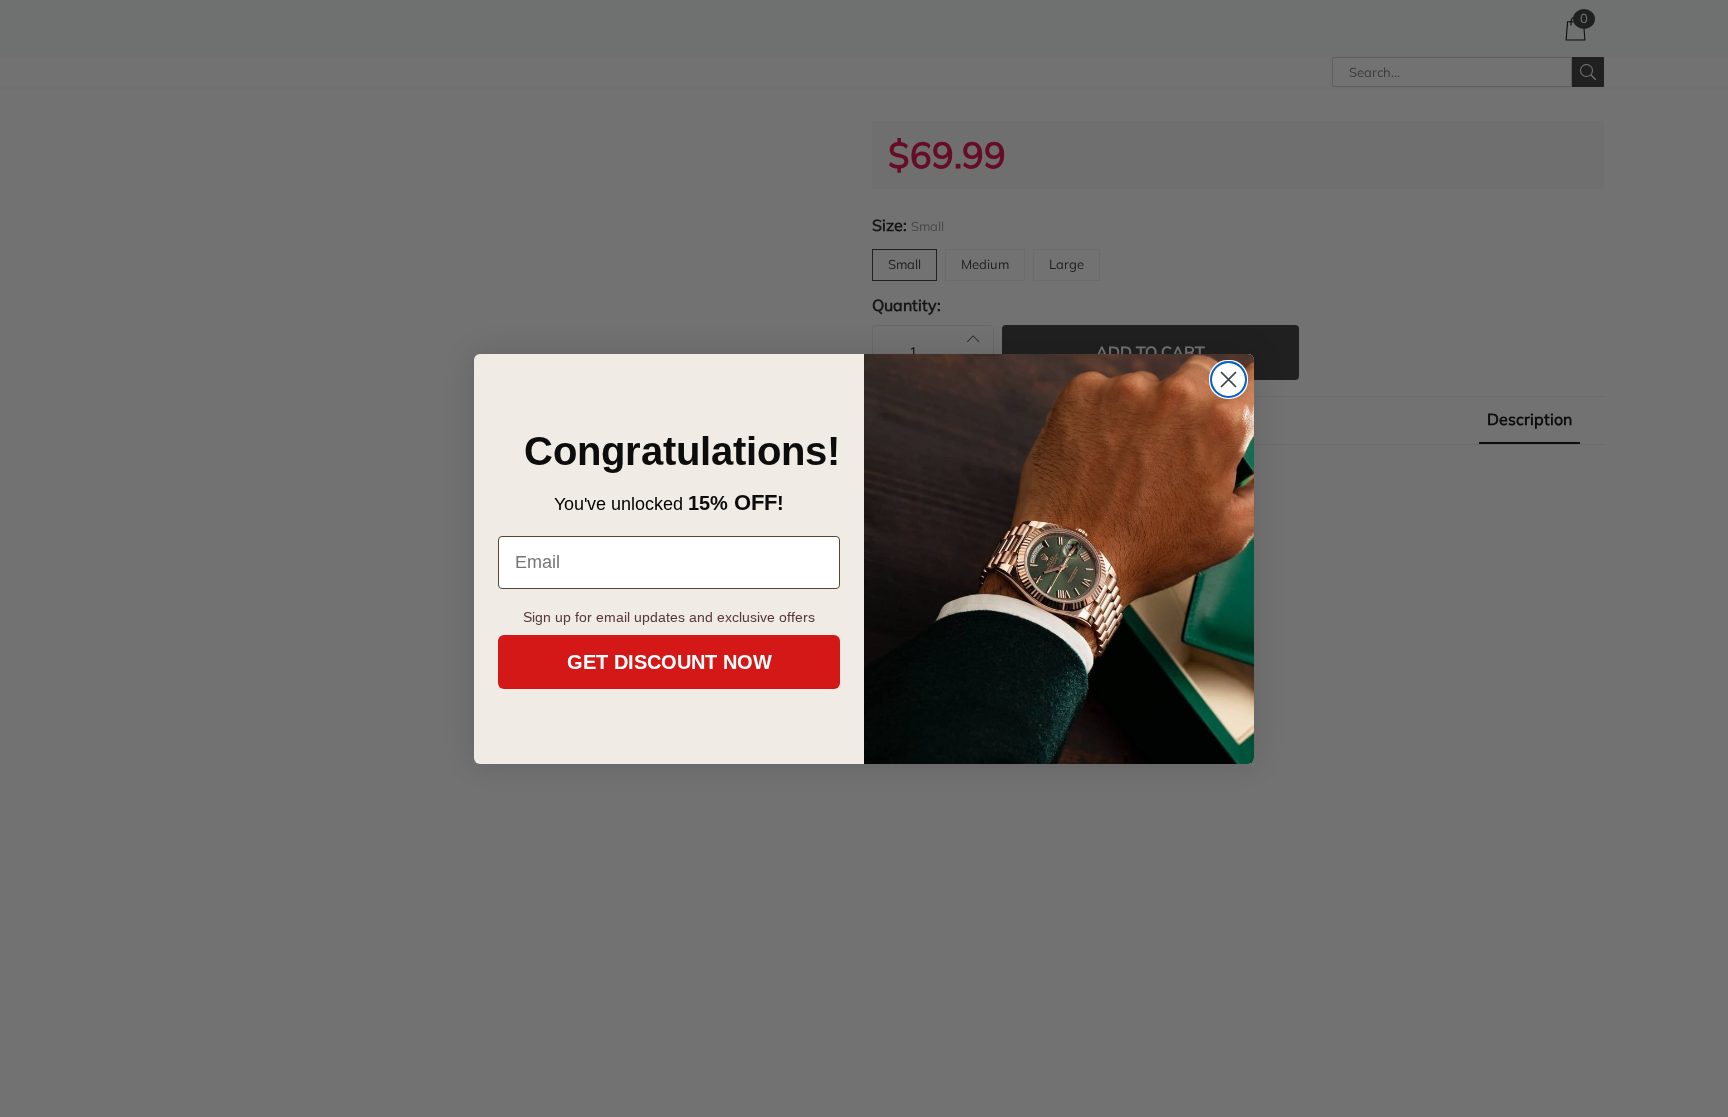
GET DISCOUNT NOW (669, 662)
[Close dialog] (1228, 379)
